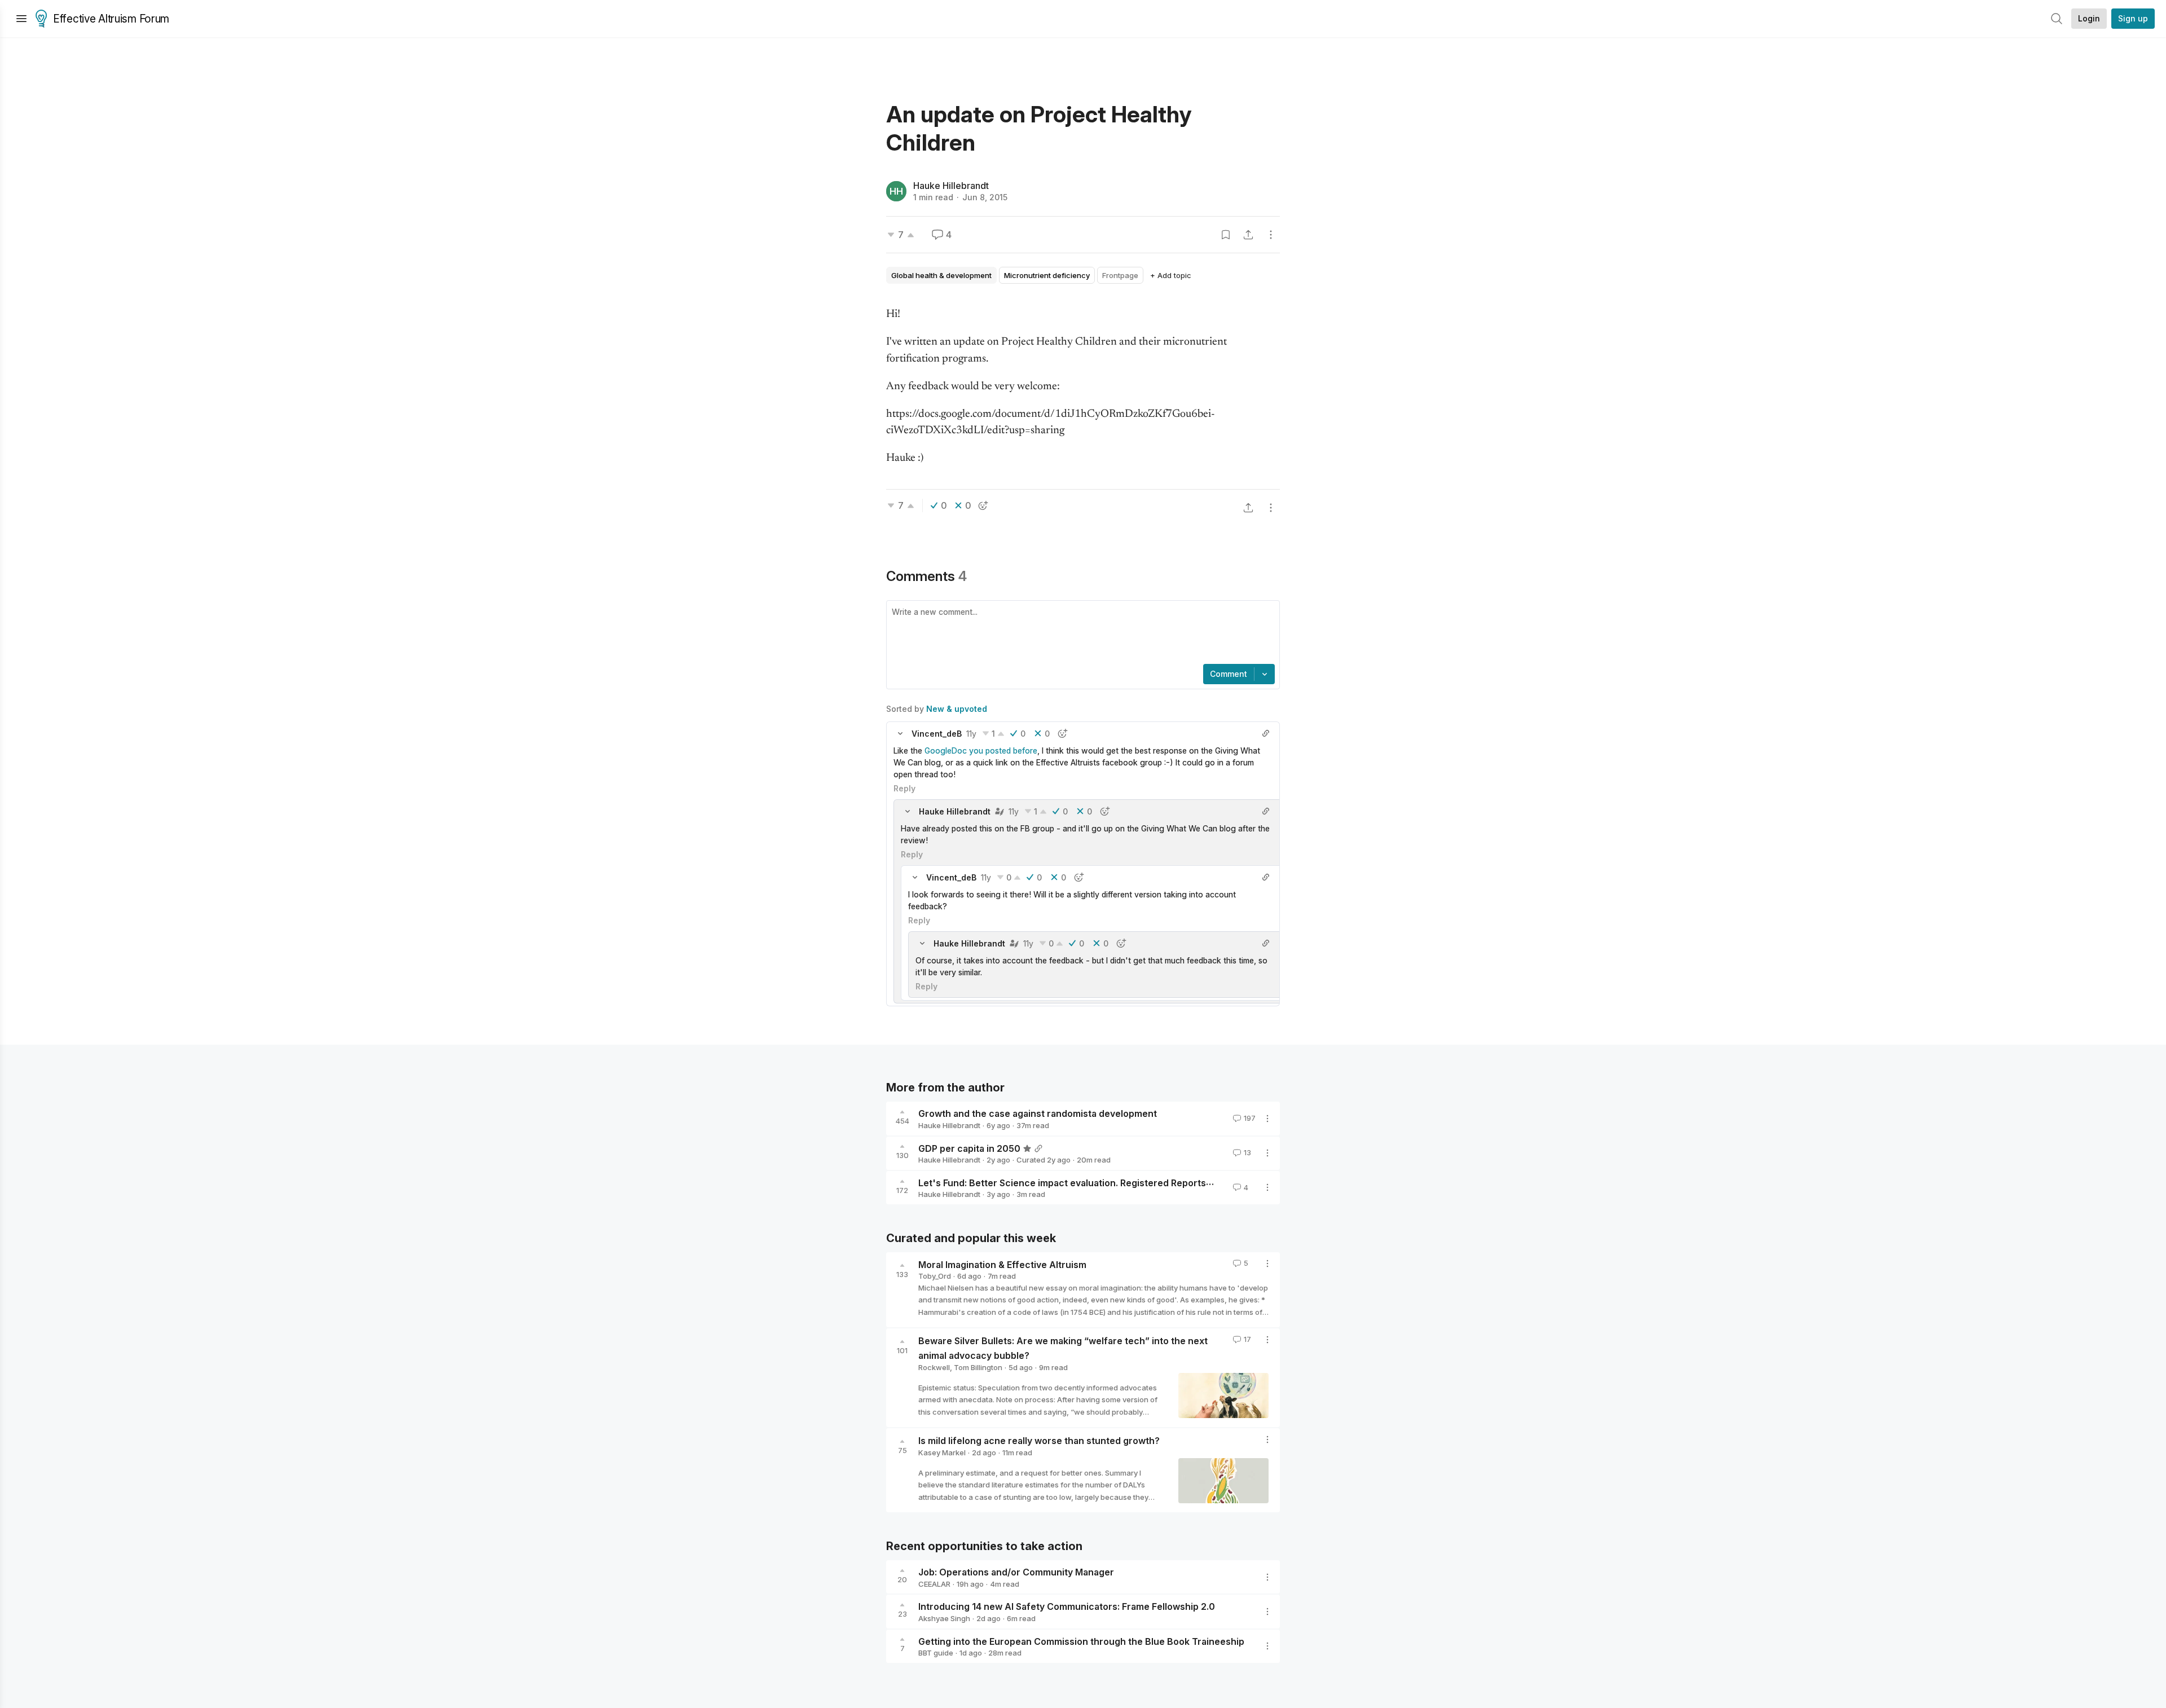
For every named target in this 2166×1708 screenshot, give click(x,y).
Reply (904, 788)
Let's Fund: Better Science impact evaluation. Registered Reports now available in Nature (1114, 1182)
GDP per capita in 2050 (969, 1148)
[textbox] (1081, 633)
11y (971, 734)
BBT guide (936, 1653)
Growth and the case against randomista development (1038, 1113)
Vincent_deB (937, 734)
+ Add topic (1171, 275)
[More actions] (1271, 235)
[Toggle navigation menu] (21, 19)
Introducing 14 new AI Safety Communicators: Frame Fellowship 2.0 (1067, 1606)
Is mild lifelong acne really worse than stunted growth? (1039, 1441)
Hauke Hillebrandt (951, 186)
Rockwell (934, 1367)
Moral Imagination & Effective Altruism (1002, 1264)
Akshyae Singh (944, 1618)
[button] (900, 733)
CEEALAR (934, 1584)
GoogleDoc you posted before (981, 750)
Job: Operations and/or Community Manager (1016, 1572)
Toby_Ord (935, 1276)
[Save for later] (1226, 235)
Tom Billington (978, 1367)
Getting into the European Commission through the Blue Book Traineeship (1081, 1641)
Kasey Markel (942, 1452)
